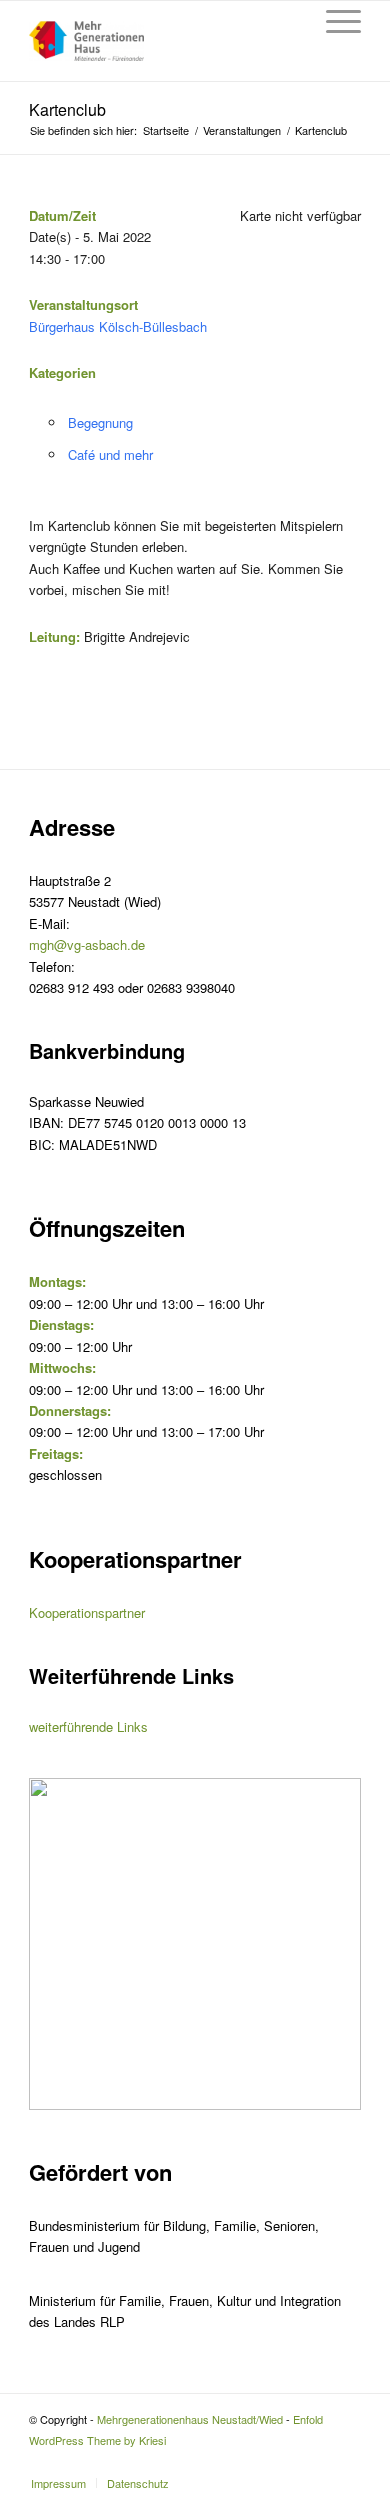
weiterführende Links (88, 1726)
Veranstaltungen (242, 130)
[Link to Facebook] (346, 2462)
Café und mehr (110, 454)
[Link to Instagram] (316, 2462)
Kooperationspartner (87, 1612)
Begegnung (100, 422)
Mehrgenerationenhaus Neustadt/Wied (190, 2419)
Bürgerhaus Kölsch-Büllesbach (118, 326)
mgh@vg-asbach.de (87, 944)
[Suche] (286, 21)
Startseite (166, 130)
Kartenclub (67, 109)
